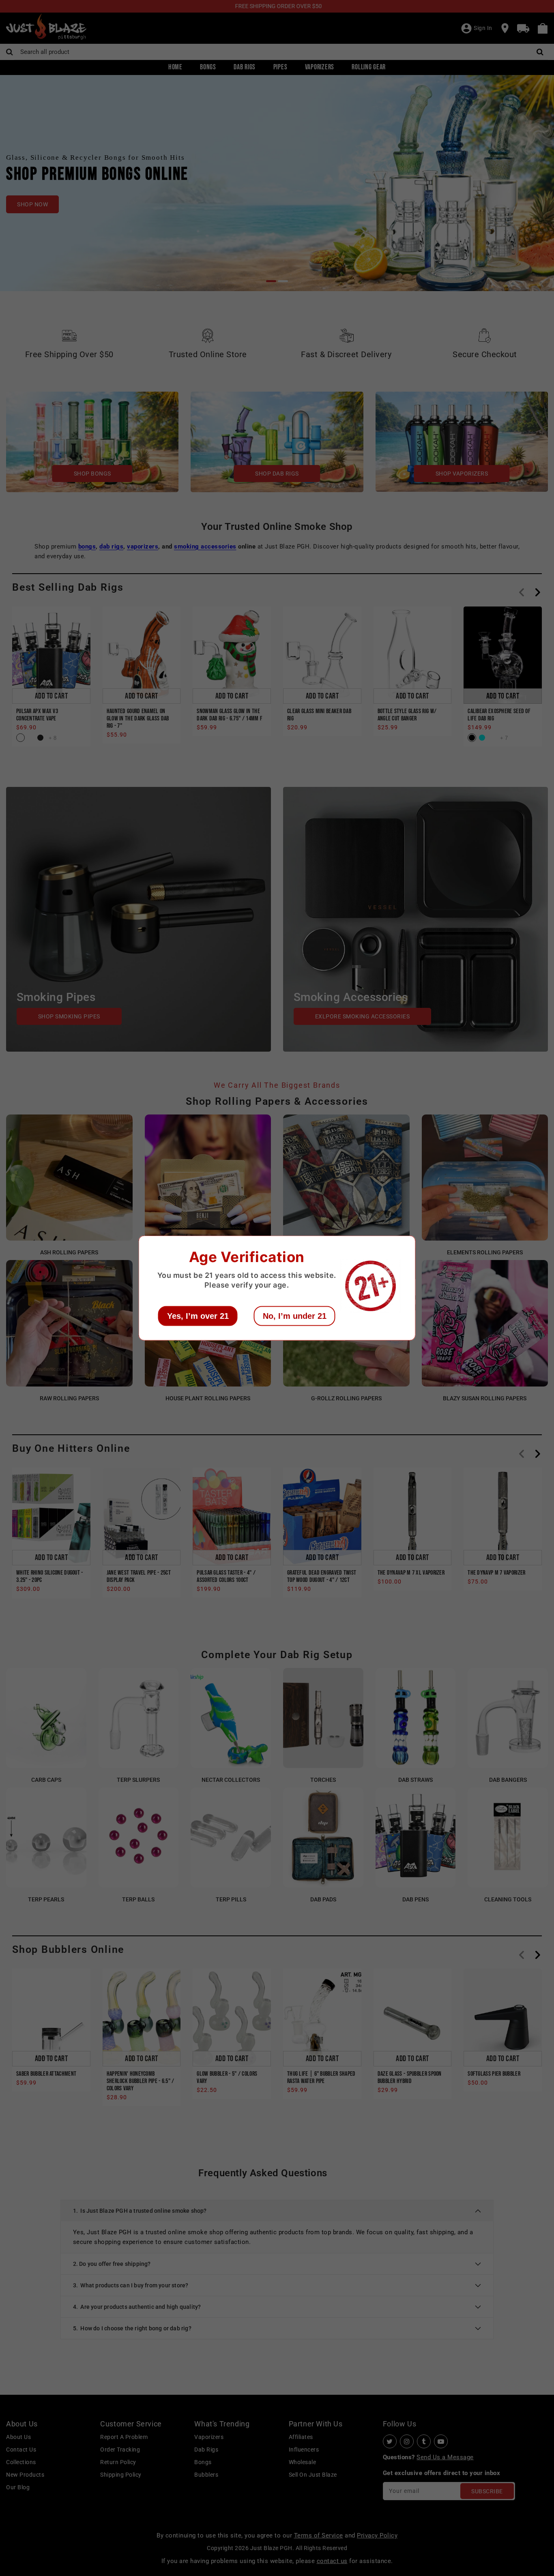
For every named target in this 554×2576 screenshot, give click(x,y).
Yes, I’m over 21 (198, 1316)
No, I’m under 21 (295, 1316)
